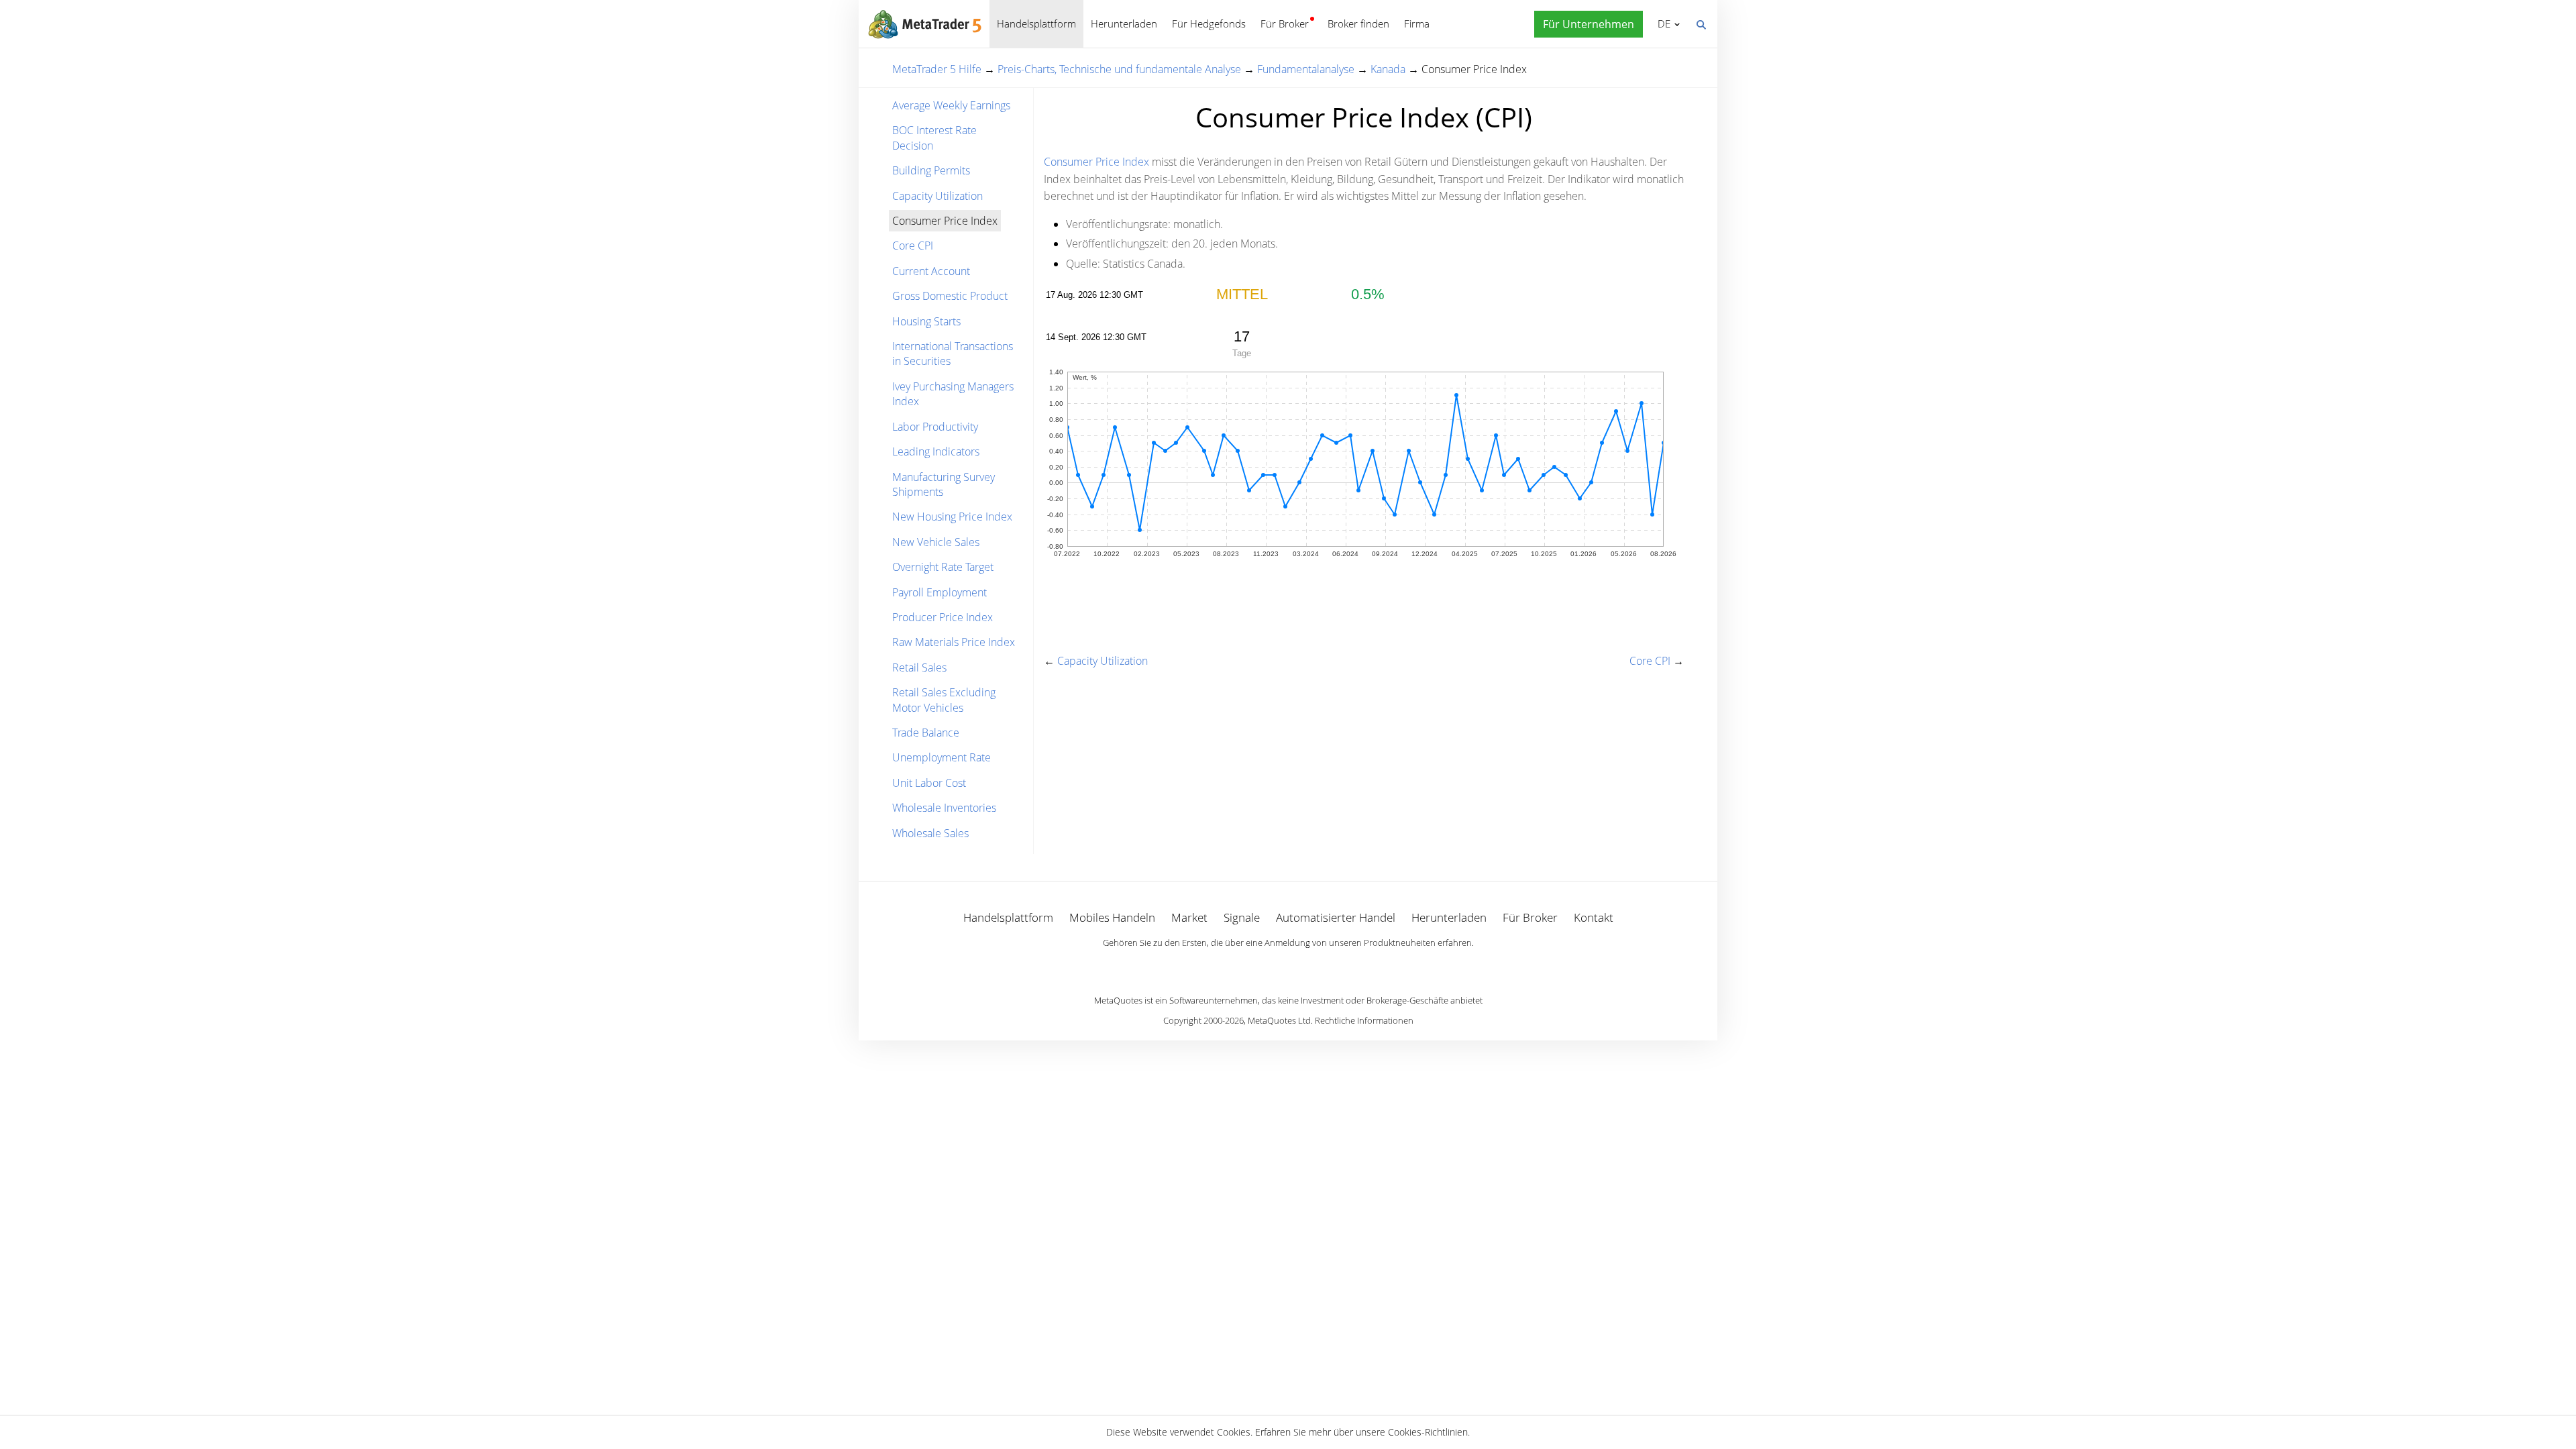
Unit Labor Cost (929, 783)
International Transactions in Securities (953, 354)
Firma (1417, 23)
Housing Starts (926, 321)
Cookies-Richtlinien (1428, 1432)
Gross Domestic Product (950, 296)
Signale (1242, 917)
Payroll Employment (940, 592)
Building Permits (931, 170)
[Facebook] (1267, 965)
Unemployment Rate (942, 757)
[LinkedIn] (1288, 965)
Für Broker (1285, 23)
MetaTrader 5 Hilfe (937, 69)
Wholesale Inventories (944, 808)
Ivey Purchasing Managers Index (953, 394)
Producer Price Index (943, 617)
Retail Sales (919, 667)
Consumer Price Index (1096, 162)
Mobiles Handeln (1112, 917)
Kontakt (1594, 917)
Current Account (931, 271)
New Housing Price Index (952, 517)
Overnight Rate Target (943, 567)
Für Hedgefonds (1209, 23)
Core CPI (913, 246)
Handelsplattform (1036, 23)
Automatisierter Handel (1336, 917)
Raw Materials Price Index (954, 642)
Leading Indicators (936, 451)
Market (1189, 917)
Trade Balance (926, 733)
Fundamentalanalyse (1306, 69)
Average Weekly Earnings (951, 105)
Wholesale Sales (930, 833)
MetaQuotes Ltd (1279, 1020)
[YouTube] (1309, 965)
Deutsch (1662, 23)
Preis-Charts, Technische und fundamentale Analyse (1119, 69)
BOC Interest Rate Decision (934, 138)
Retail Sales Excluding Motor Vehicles (944, 700)
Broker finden (1358, 23)
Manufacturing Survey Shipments (944, 484)
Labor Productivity (935, 427)
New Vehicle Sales (936, 542)
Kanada (1388, 69)
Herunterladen (1124, 23)
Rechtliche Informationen (1364, 1020)
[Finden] (1701, 23)
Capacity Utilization (937, 196)
